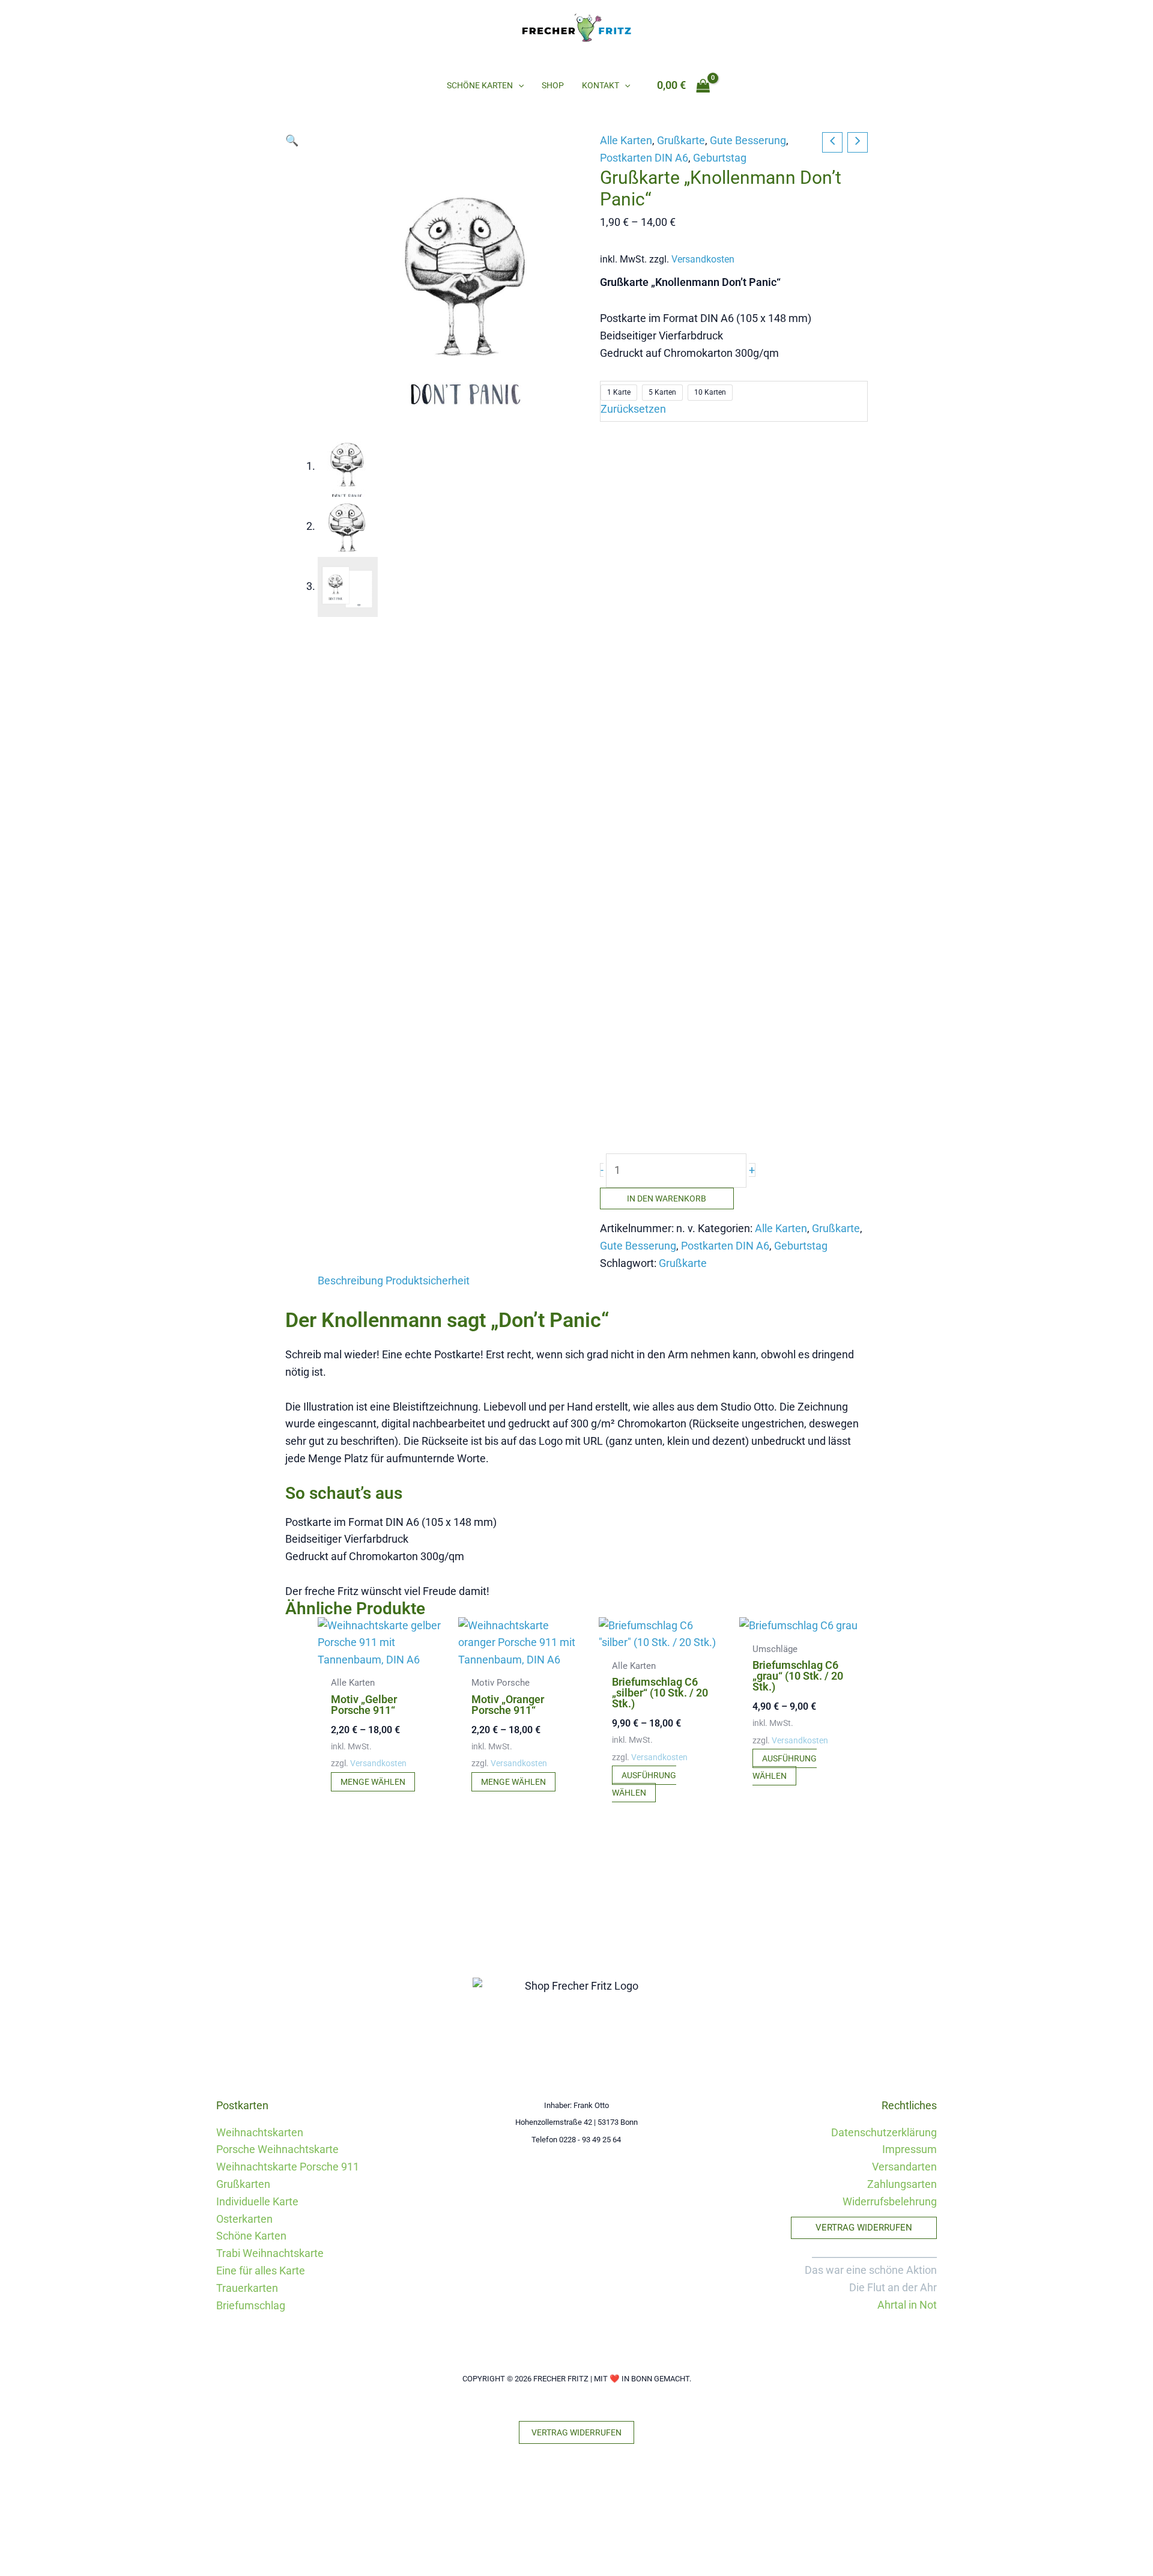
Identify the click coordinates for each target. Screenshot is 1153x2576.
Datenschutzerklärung (884, 2132)
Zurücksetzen (633, 409)
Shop (553, 85)
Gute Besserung (748, 140)
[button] (518, 85)
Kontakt (601, 85)
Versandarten (904, 2167)
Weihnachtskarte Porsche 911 (288, 2167)
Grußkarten (243, 2184)
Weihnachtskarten (260, 2132)
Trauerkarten (247, 2288)
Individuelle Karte (257, 2201)
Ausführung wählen (644, 1784)
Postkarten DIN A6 (644, 158)
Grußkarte (681, 140)
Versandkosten (703, 259)
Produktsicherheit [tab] (428, 1280)
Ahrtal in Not (907, 2305)
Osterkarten (244, 2219)
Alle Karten (626, 140)
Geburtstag (720, 158)
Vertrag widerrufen (576, 2432)
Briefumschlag (251, 2305)
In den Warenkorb (667, 1198)
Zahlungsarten (902, 2184)
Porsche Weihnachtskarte (277, 2149)
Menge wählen (373, 1782)
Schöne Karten (480, 85)
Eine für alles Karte (261, 2271)
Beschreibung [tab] (350, 1280)
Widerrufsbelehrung (890, 2201)
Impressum (909, 2149)
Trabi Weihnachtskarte (270, 2253)
